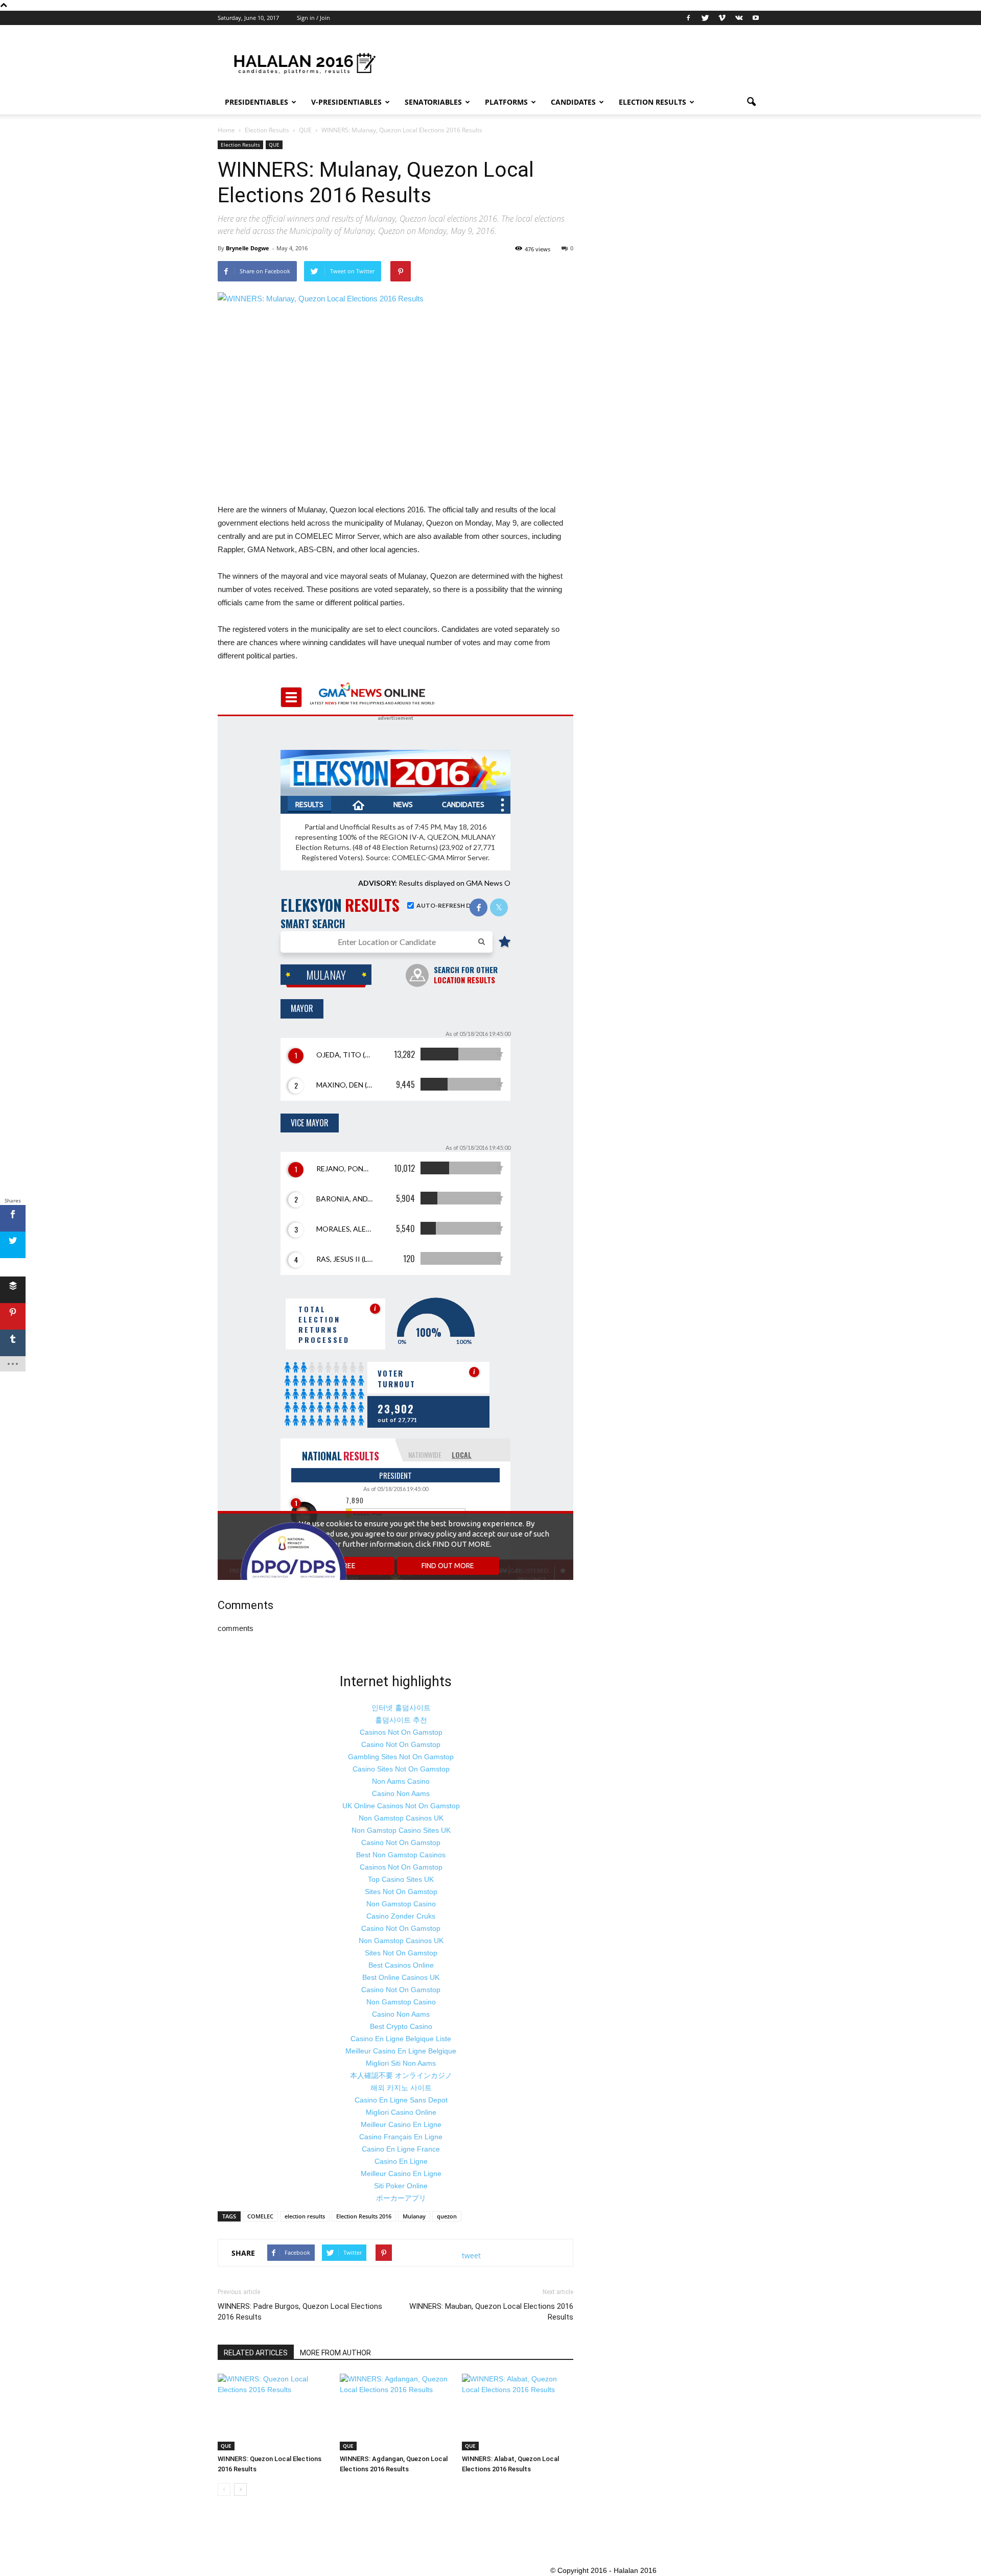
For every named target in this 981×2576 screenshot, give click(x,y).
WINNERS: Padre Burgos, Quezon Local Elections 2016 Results (300, 2312)
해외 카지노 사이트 (401, 2088)
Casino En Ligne (401, 2161)
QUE (274, 145)
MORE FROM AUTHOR (335, 2353)
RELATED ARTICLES (256, 2353)
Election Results (652, 102)
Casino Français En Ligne (401, 2137)
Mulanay (414, 2216)
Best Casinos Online (401, 1965)
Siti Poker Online (401, 2186)
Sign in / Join (313, 18)
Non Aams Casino (401, 1781)
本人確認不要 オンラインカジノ (401, 2075)
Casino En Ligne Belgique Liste (401, 2039)
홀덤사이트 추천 (401, 1720)
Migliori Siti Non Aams (401, 2063)
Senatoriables (433, 102)
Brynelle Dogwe (248, 248)
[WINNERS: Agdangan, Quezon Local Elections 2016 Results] (395, 2412)
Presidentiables (256, 102)
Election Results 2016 (364, 2216)
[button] (751, 102)
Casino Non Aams (401, 1793)
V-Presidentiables (346, 102)
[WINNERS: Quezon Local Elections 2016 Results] (273, 2412)
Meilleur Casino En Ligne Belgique (401, 2051)
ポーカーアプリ (401, 2198)
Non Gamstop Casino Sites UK (401, 1830)
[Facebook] (688, 18)
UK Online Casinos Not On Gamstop (401, 1806)
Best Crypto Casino (401, 2026)
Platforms (506, 102)
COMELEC (260, 2216)
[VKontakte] (739, 18)
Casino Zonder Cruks (401, 1916)
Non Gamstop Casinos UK (401, 1818)
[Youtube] (756, 18)
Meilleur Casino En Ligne (401, 2124)
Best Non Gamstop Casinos (401, 1855)
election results (305, 2216)
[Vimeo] (722, 18)
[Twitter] (705, 18)
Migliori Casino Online (401, 2112)
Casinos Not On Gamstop (401, 1732)
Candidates (573, 102)
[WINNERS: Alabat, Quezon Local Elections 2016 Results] (518, 2412)
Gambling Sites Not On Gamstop (401, 1757)
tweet (471, 2255)
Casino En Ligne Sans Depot (401, 2100)
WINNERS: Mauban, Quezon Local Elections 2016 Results (491, 2312)
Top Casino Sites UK (401, 1879)
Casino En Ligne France (401, 2149)
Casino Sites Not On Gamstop (401, 1769)
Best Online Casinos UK (401, 1977)
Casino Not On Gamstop (401, 1744)
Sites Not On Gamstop (401, 1892)
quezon (447, 2216)
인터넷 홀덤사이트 (401, 1708)
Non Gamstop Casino (401, 1904)
